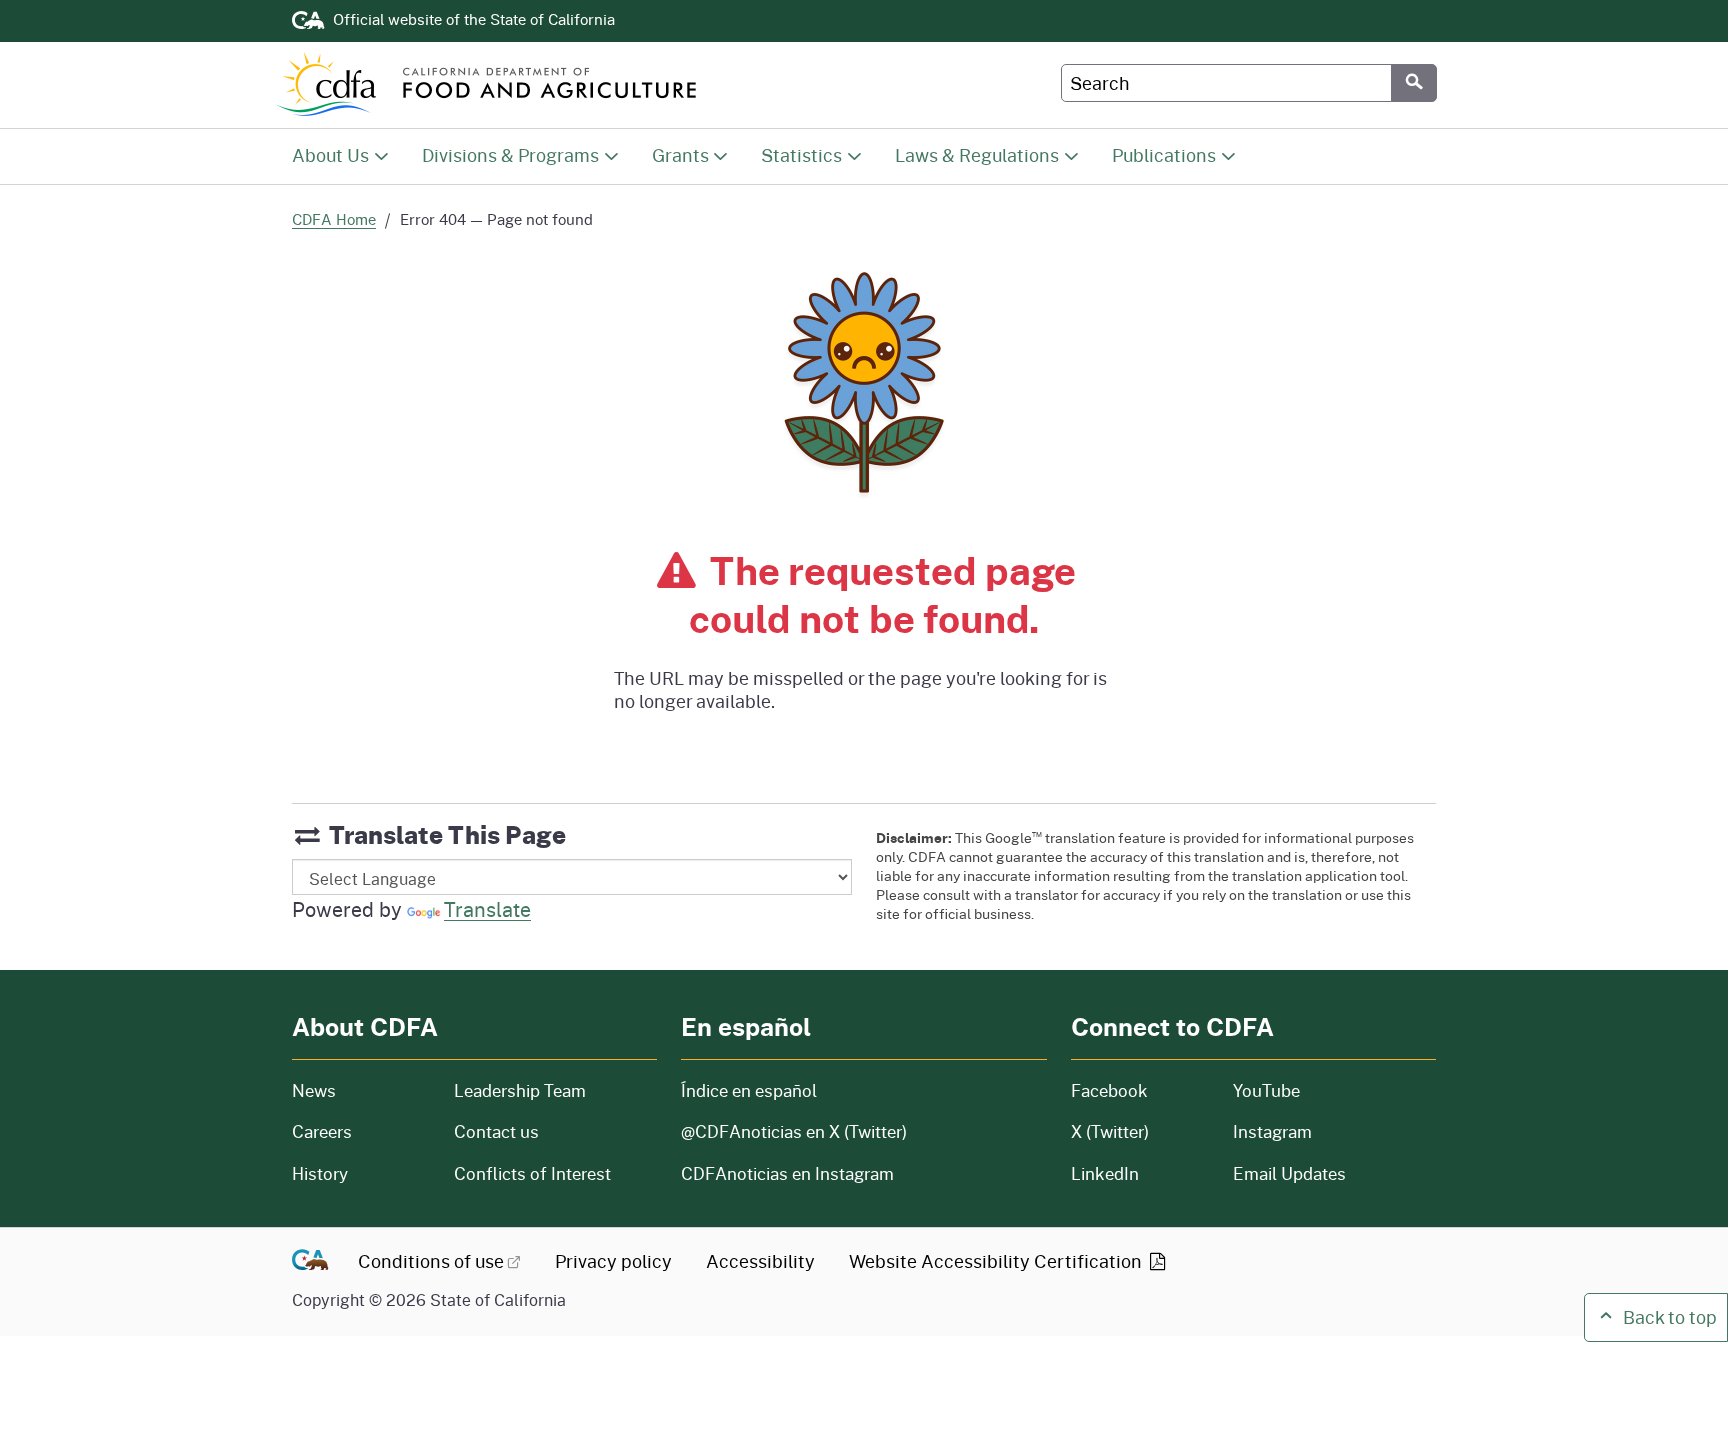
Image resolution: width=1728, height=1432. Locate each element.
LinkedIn (1105, 1173)
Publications (1164, 155)
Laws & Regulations (977, 155)
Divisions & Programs (510, 155)
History (361, 1173)
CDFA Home (334, 219)
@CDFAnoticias (794, 1131)
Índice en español (749, 1090)
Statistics (801, 155)
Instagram (1272, 1131)
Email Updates (1289, 1173)
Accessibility (760, 1261)
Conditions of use (431, 1261)
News (361, 1090)
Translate (487, 909)
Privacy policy (613, 1261)
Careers (361, 1131)
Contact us (496, 1131)
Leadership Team (520, 1090)
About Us (330, 155)
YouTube (1266, 1090)
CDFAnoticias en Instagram (787, 1173)
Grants (680, 155)
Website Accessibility (997, 1261)
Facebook (1109, 1090)
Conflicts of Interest (532, 1173)
